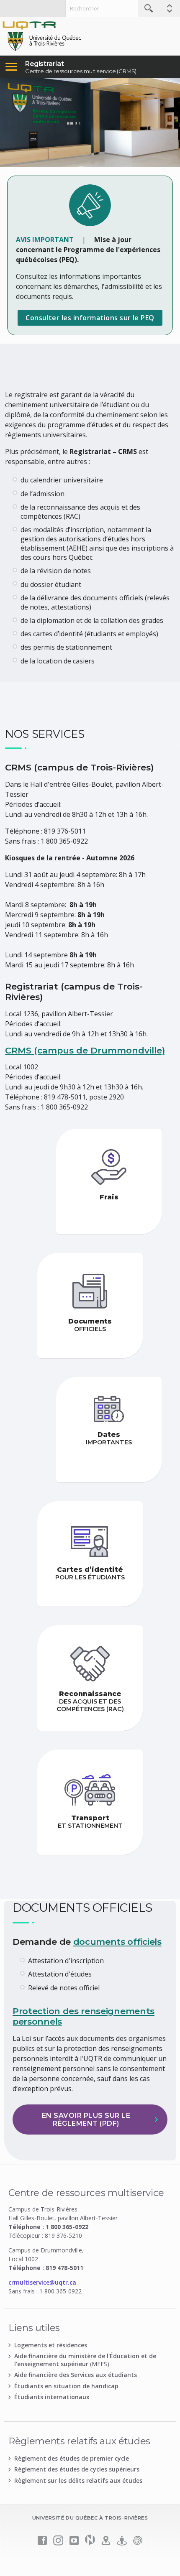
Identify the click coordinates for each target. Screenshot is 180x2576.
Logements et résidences (51, 2345)
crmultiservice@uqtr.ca (42, 2282)
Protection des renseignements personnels (84, 2016)
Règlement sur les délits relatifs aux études (78, 2480)
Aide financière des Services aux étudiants (76, 2375)
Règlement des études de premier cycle (72, 2458)
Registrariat (44, 64)
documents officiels (117, 1942)
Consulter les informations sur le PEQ (90, 318)
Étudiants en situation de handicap (66, 2386)
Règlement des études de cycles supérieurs (77, 2469)
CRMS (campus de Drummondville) (85, 1050)
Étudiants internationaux (52, 2397)
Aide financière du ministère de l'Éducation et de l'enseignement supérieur (85, 2360)
